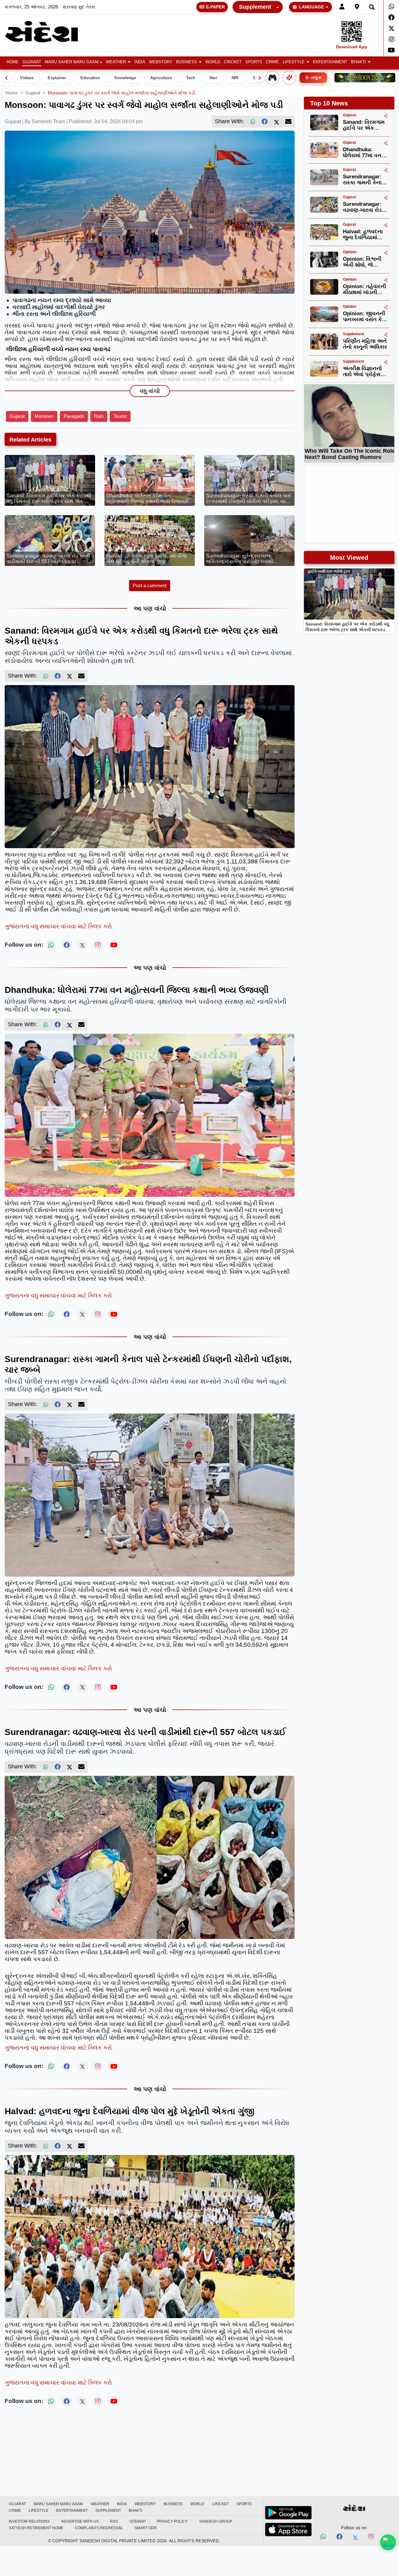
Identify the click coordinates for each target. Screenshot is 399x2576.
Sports (254, 62)
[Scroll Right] (260, 78)
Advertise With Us (80, 2521)
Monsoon (44, 416)
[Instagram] (391, 39)
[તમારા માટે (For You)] (289, 78)
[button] (118, 62)
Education (90, 78)
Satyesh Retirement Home (36, 2528)
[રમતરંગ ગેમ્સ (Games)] (272, 78)
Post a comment (150, 585)
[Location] (357, 7)
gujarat (33, 93)
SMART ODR (146, 2528)
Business (187, 62)
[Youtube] (391, 50)
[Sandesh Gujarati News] (48, 32)
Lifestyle (294, 62)
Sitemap (137, 2521)
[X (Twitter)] (276, 122)
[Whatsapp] (391, 7)
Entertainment (330, 62)
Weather (116, 62)
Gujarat (32, 62)
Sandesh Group (216, 2521)
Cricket (233, 62)
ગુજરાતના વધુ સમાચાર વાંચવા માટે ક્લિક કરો (58, 926)
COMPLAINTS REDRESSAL (99, 2528)
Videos (27, 78)
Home (13, 62)
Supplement (255, 7)
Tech (191, 78)
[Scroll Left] (6, 78)
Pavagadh (74, 416)
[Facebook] (391, 17)
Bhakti (358, 62)
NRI (235, 78)
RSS (114, 2521)
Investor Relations (29, 2521)
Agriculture (161, 78)
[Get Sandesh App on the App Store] (288, 2530)
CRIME (272, 62)
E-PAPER (215, 7)
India (140, 62)
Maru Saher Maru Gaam (72, 62)
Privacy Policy (172, 2521)
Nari (213, 78)
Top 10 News (329, 103)
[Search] (372, 7)
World (213, 62)
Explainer (57, 78)
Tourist (120, 416)
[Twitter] (391, 28)
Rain (99, 416)
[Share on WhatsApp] (388, 2542)
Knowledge (125, 78)
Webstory (161, 62)
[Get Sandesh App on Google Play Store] (288, 2513)
